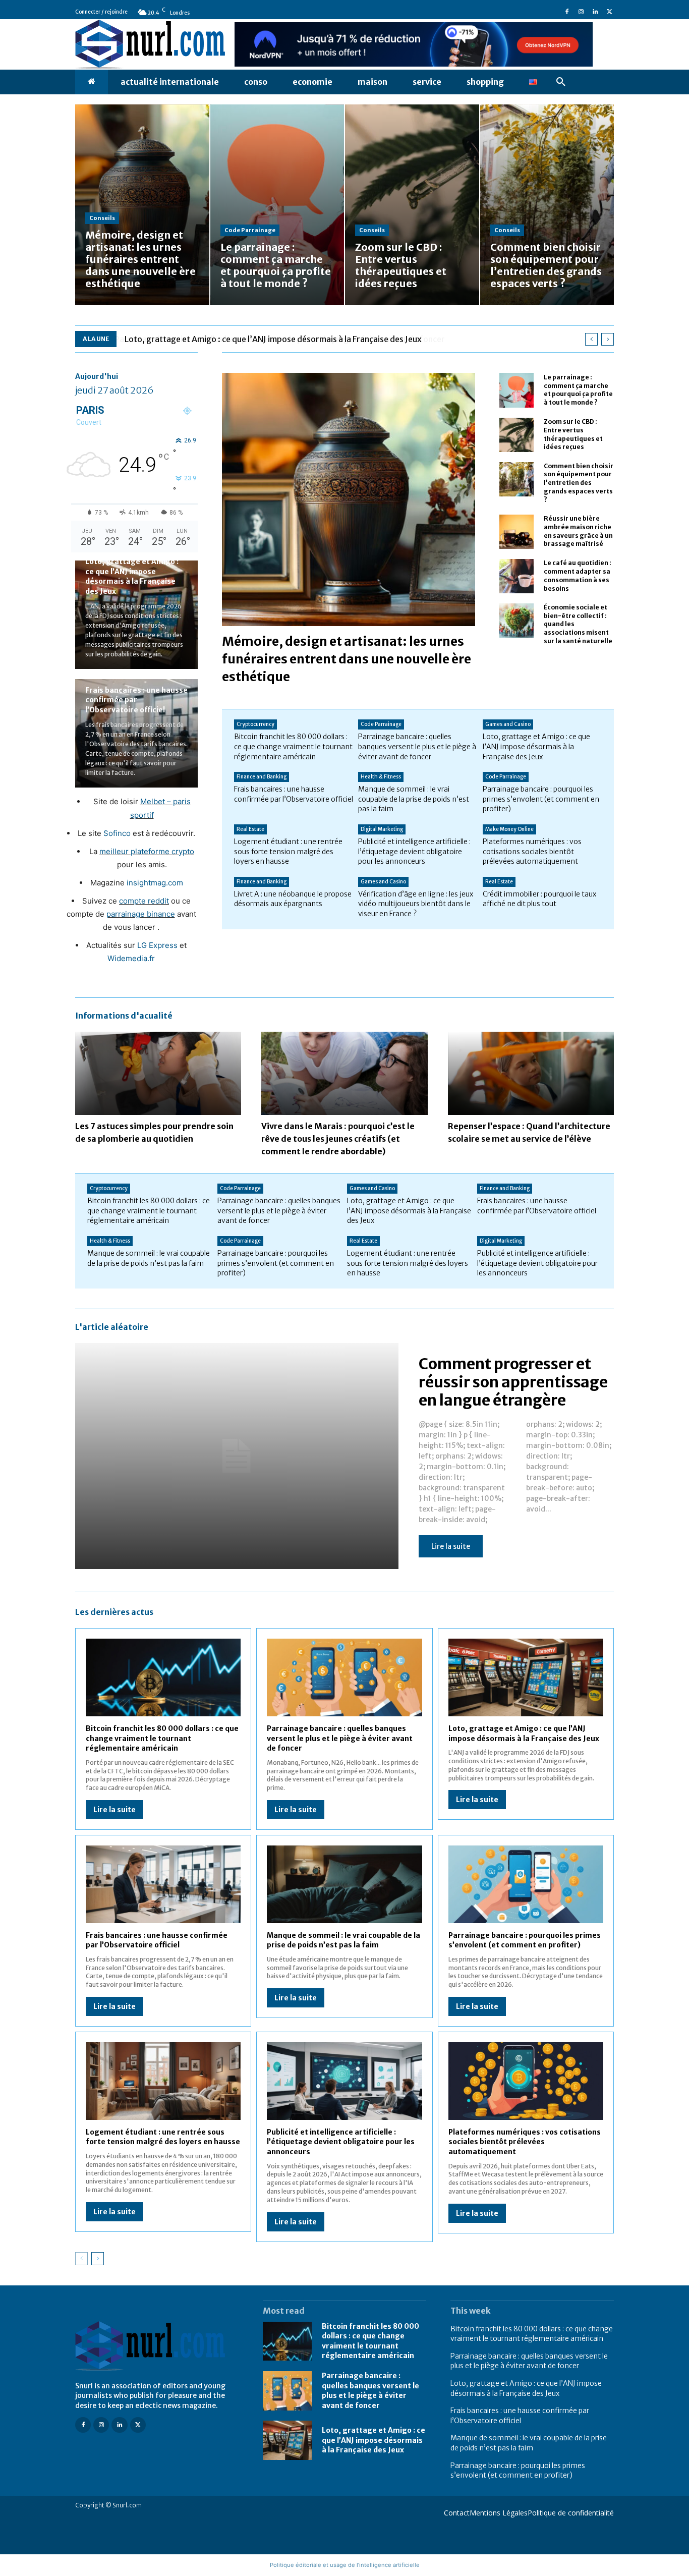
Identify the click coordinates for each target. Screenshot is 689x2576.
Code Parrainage (250, 230)
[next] (608, 339)
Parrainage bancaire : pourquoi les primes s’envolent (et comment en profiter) (541, 799)
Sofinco (117, 833)
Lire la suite (451, 1546)
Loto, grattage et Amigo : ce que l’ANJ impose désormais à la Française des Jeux (273, 339)
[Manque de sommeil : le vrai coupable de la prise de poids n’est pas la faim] (344, 1884)
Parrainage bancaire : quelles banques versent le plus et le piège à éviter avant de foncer (417, 746)
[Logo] (157, 2346)
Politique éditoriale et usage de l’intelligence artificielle (345, 2565)
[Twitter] (609, 12)
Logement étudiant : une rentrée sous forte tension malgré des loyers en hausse (288, 851)
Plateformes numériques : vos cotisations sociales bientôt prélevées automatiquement (532, 851)
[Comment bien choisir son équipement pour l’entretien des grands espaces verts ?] (547, 205)
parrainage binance (141, 914)
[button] (561, 82)
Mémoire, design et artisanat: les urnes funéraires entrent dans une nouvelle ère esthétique (347, 659)
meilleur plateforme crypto (147, 851)
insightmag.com (155, 883)
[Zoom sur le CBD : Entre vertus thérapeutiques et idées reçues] (412, 205)
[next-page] (98, 2259)
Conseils (102, 218)
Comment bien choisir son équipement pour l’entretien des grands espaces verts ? (579, 483)
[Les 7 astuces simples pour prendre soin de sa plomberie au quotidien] (158, 1073)
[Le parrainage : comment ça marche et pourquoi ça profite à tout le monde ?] (277, 205)
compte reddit (144, 901)
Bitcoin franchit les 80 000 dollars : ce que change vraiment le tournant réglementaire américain (293, 746)
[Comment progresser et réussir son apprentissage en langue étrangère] (237, 1456)
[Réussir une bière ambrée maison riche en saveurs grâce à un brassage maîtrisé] (516, 532)
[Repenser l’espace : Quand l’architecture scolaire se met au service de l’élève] (531, 1073)
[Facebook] (567, 12)
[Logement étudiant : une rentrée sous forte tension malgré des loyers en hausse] (163, 2081)
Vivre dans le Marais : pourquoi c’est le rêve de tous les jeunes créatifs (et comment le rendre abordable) (338, 1139)
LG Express (157, 945)
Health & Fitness (381, 777)
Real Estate (250, 829)
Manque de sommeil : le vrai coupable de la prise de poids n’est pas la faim (414, 799)
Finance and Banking (262, 777)
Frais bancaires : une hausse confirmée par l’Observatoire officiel (136, 700)
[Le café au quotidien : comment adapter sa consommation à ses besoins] (516, 576)
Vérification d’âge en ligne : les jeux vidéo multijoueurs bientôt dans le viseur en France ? (416, 904)
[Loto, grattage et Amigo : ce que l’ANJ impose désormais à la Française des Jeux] (526, 1677)
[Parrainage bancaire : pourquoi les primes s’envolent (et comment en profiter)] (526, 1884)
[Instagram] (581, 12)
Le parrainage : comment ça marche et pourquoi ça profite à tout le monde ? (578, 390)
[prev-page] (81, 2259)
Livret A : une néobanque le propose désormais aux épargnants (293, 899)
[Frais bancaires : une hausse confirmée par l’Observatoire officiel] (163, 1884)
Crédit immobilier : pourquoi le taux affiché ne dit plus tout (539, 899)
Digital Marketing (382, 829)
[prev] (591, 339)
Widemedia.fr (131, 958)
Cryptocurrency (255, 724)
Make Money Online (509, 829)
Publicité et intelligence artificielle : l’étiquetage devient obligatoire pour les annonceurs (414, 851)
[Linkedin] (595, 12)
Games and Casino (508, 724)
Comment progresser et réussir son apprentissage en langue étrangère (513, 1382)
